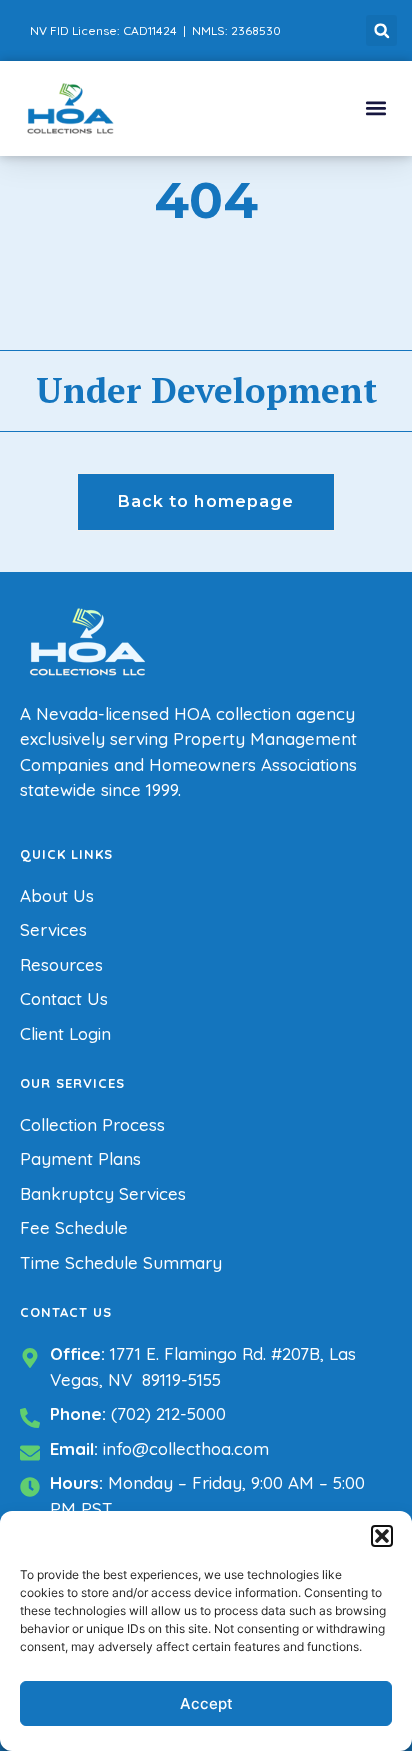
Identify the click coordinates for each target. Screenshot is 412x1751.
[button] (382, 1536)
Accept (206, 1703)
